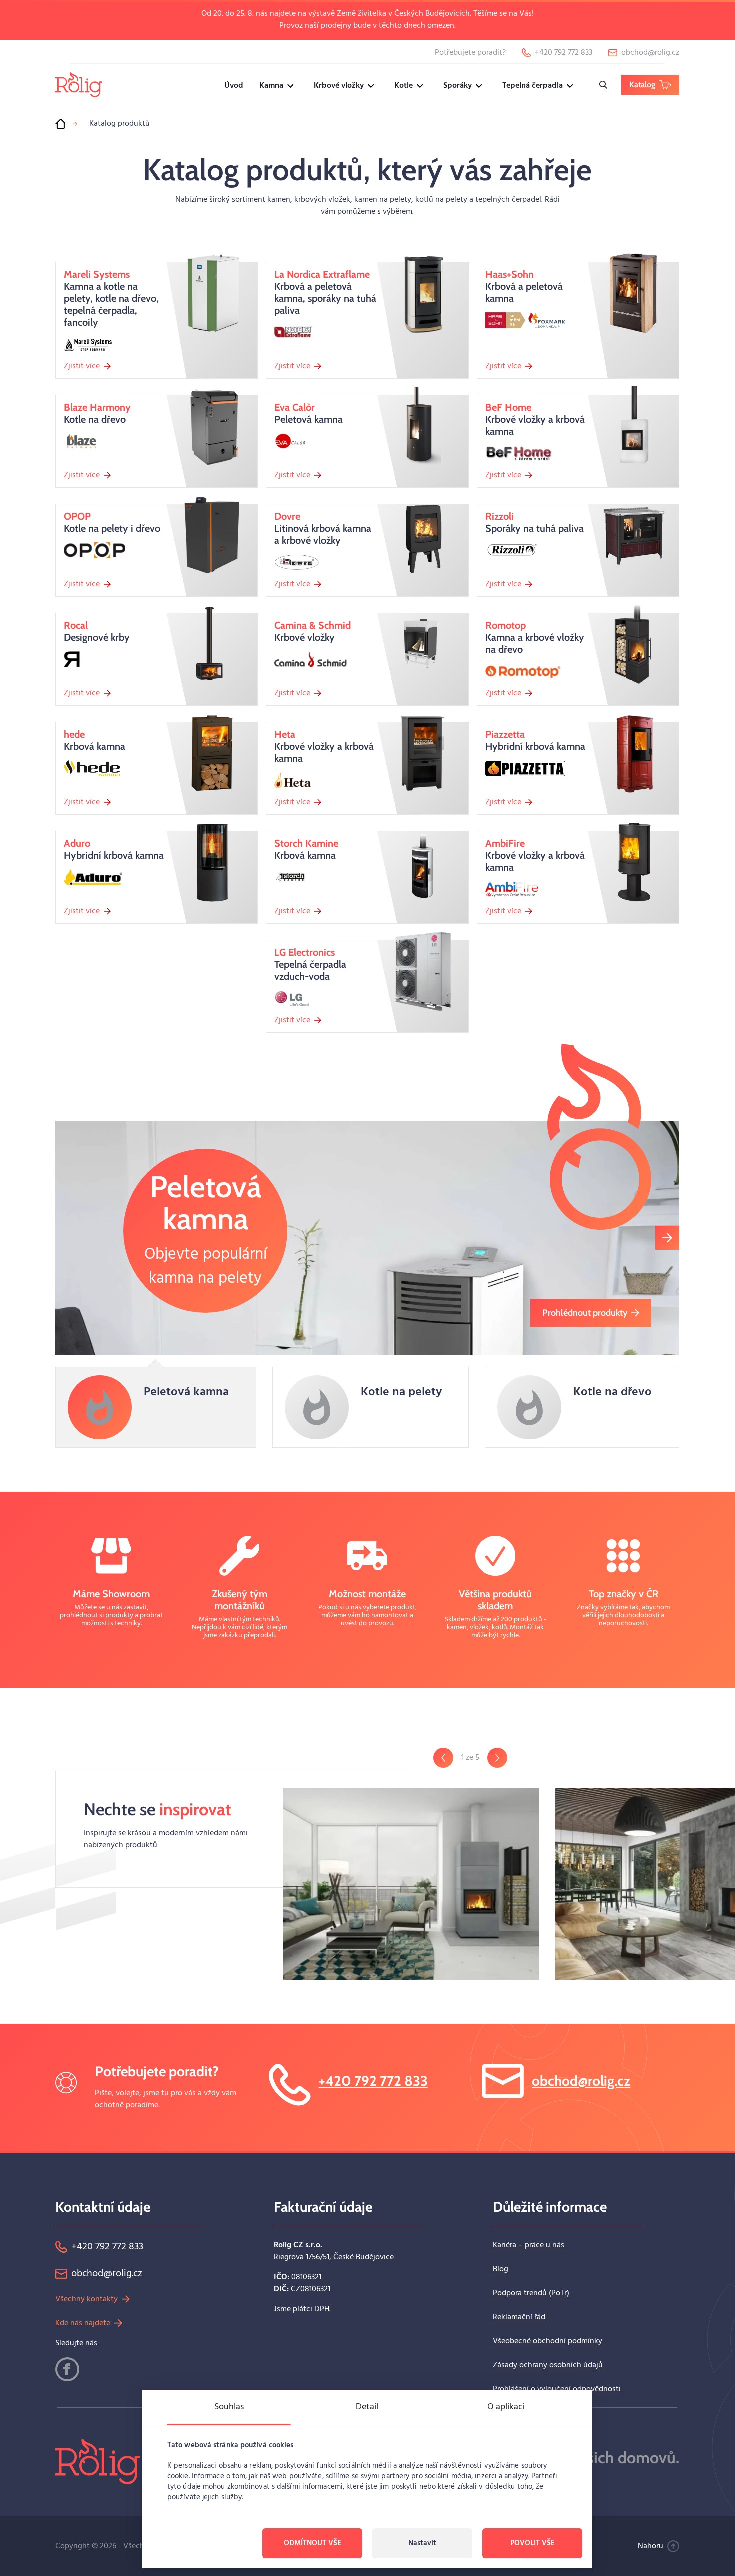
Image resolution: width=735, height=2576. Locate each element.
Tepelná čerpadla (533, 86)
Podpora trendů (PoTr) (531, 2293)
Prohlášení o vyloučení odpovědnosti (557, 2389)
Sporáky (458, 86)
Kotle (404, 86)
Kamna (271, 86)
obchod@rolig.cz (581, 2081)
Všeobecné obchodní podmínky (548, 2341)
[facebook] (67, 2369)
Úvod (234, 86)
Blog (501, 2269)
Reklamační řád (519, 2317)
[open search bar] (603, 85)
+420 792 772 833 (373, 2081)
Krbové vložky (339, 86)
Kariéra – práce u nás (529, 2245)
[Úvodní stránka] (60, 124)
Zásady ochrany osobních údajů (548, 2365)
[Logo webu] (79, 85)
